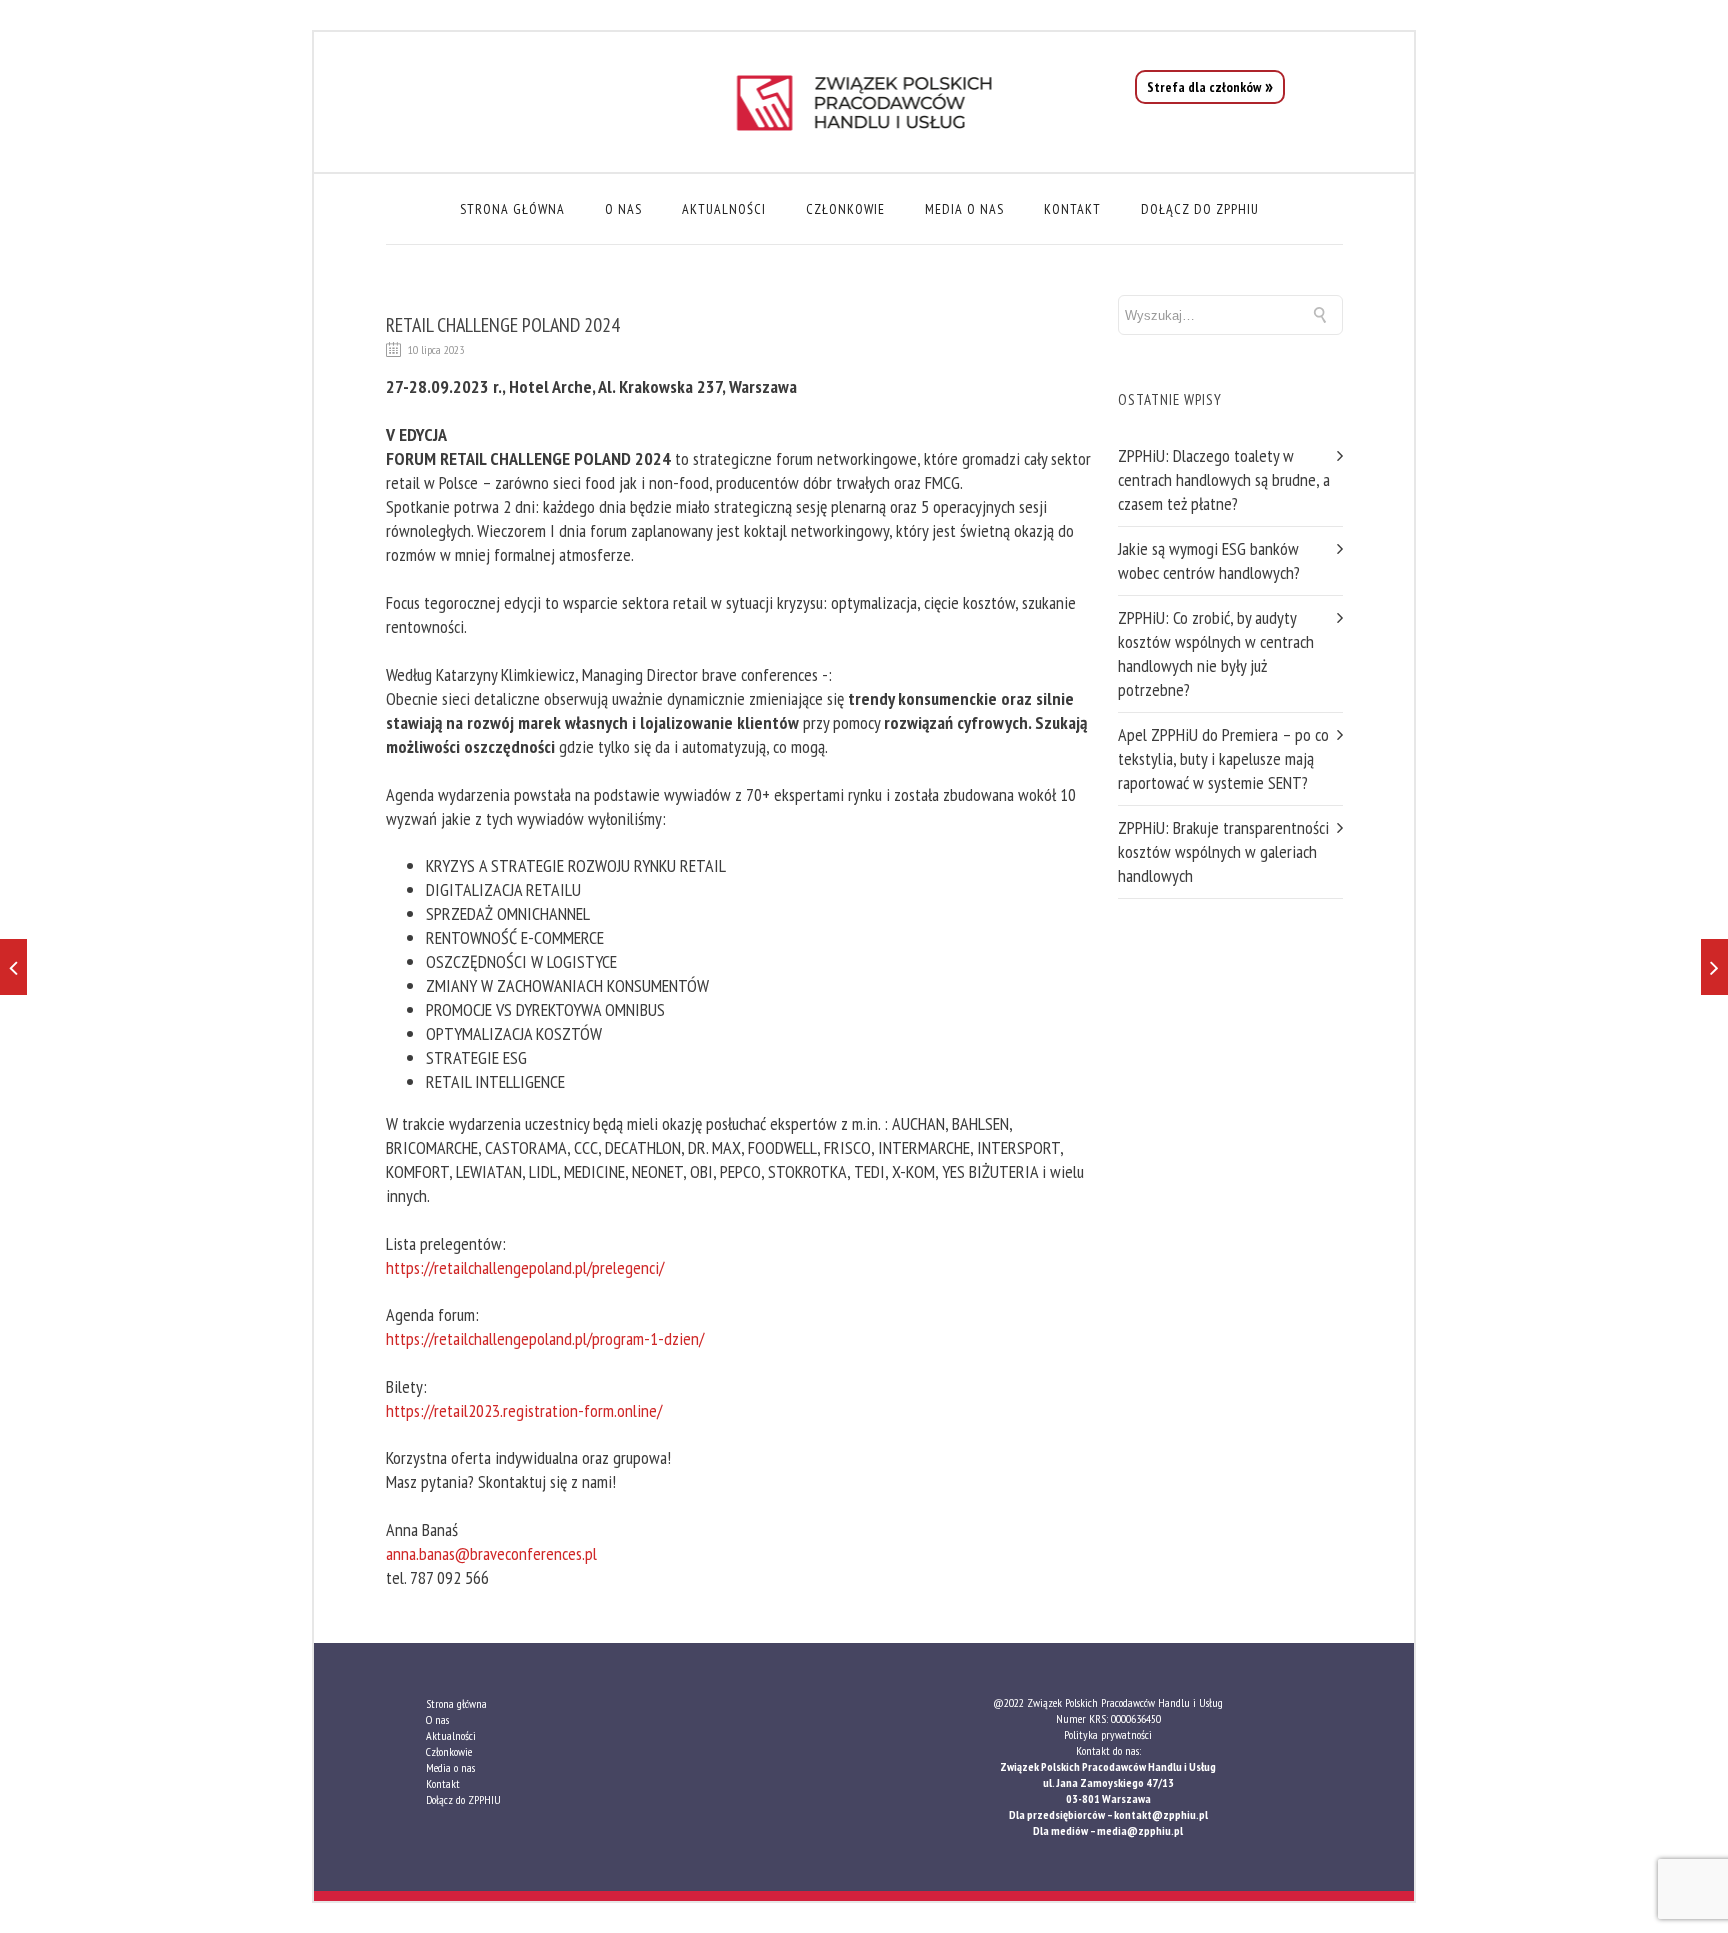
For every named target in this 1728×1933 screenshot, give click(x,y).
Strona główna (512, 209)
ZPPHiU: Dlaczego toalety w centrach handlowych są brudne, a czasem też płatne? (1224, 479)
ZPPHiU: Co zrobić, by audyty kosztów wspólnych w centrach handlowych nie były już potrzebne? (1216, 653)
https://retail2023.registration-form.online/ (524, 1410)
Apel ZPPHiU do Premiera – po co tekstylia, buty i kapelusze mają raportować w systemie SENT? (1223, 758)
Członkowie (845, 209)
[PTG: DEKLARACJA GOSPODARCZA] (1714, 967)
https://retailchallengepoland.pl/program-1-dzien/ (545, 1338)
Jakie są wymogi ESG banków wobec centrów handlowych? (1209, 560)
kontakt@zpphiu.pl (1161, 1814)
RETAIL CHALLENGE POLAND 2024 (503, 325)
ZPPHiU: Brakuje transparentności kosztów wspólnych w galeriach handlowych (1223, 851)
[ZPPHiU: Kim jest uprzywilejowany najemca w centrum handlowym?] (13, 967)
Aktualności (724, 209)
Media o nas (964, 209)
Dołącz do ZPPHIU (1200, 209)
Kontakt (1072, 209)
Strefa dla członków (1204, 87)
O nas (623, 209)
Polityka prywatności (1108, 1734)
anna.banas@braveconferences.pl (491, 1553)
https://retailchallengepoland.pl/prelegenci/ (525, 1267)
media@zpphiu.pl (1140, 1830)
